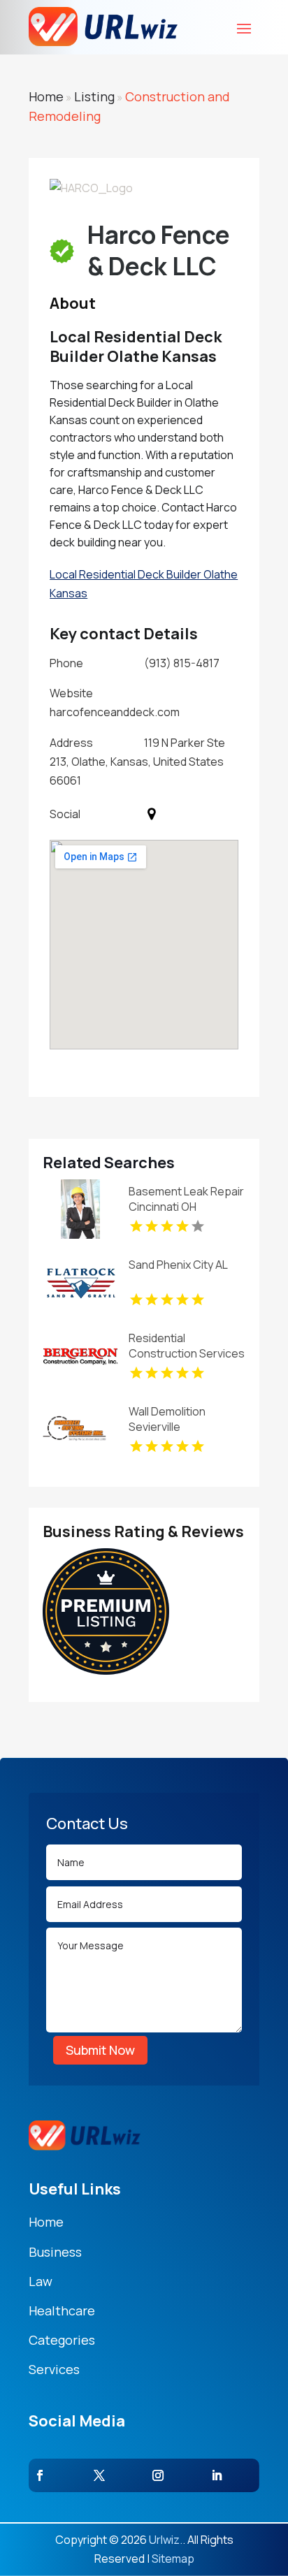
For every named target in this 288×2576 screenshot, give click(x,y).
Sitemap (173, 2559)
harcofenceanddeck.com (115, 712)
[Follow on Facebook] (40, 2475)
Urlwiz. (166, 2540)
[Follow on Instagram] (158, 2475)
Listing (94, 96)
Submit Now (100, 2050)
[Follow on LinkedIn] (217, 2475)
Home (46, 96)
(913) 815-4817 (182, 663)
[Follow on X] (99, 2475)
